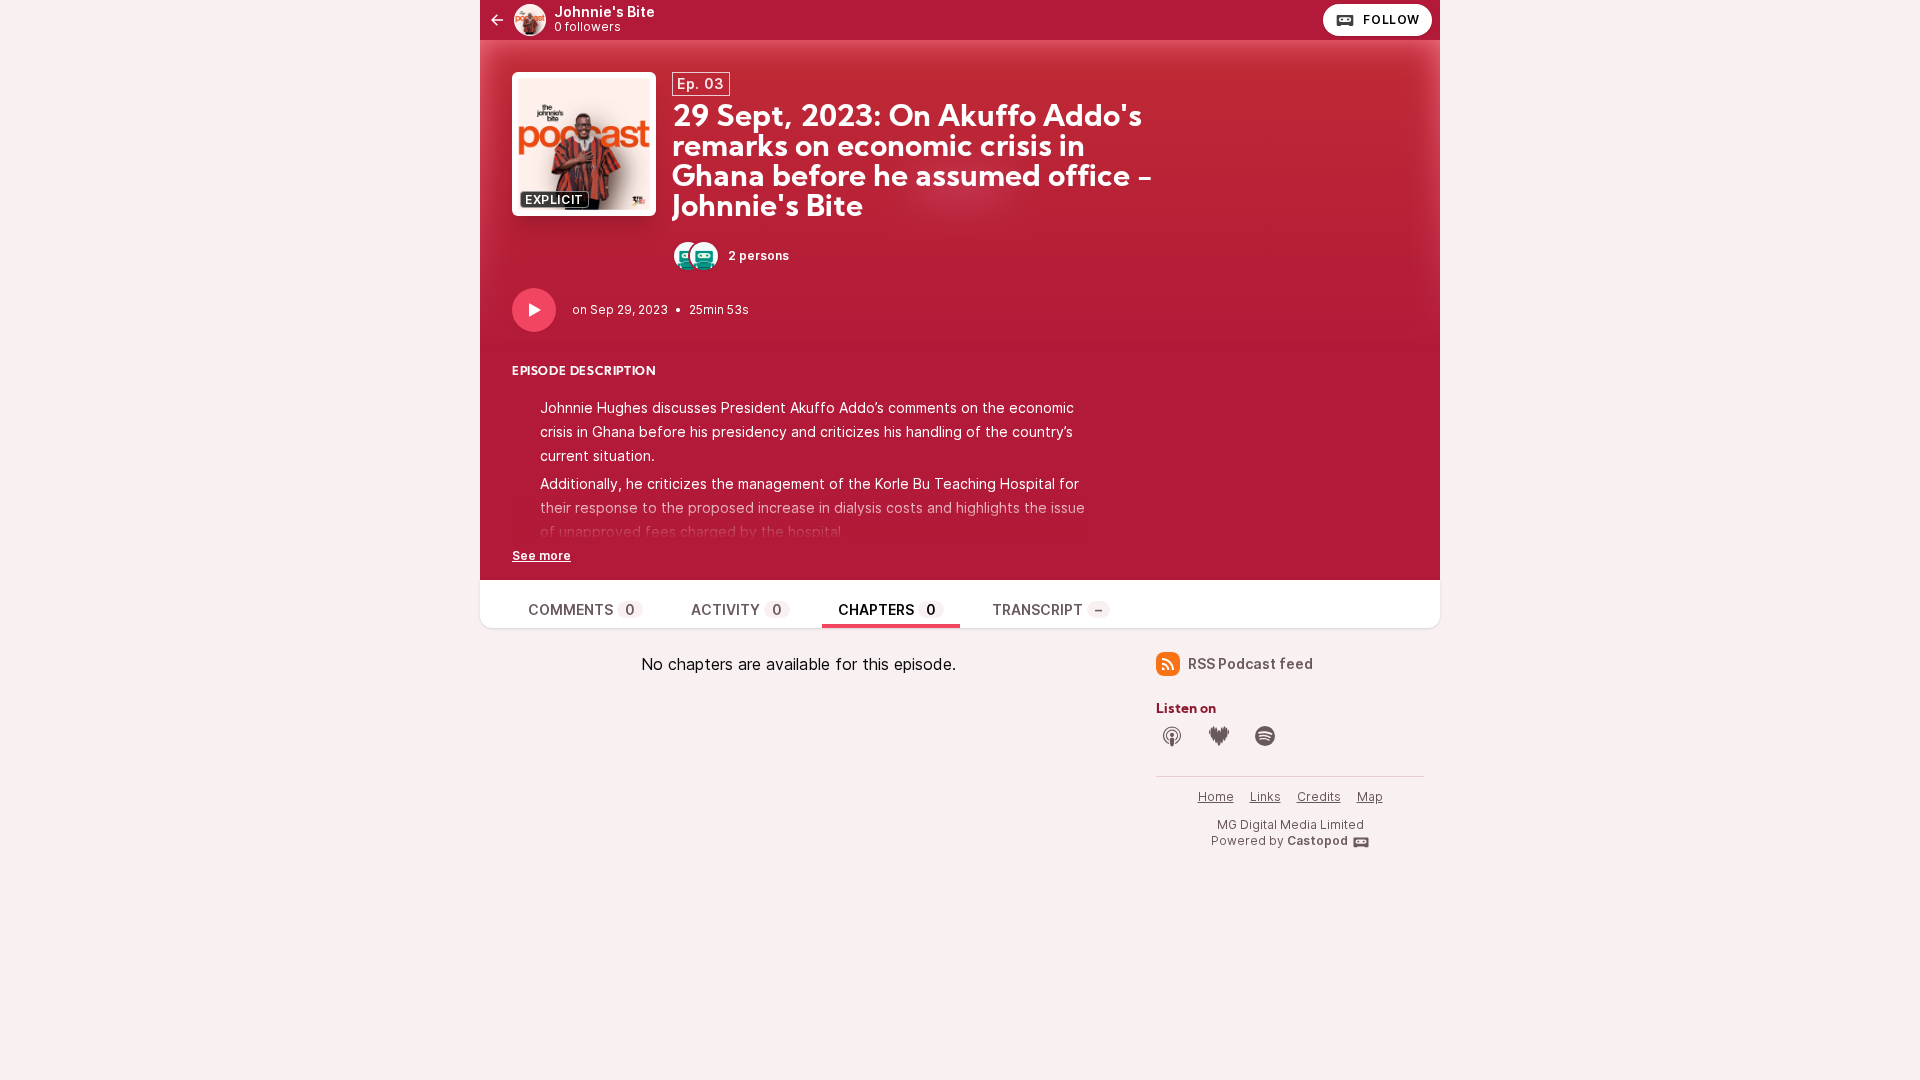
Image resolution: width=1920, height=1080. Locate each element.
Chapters (887, 609)
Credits (1319, 796)
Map (1370, 796)
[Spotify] (1265, 736)
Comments (581, 609)
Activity (736, 609)
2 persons (758, 255)
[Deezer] (1219, 736)
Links (1265, 796)
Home (1216, 796)
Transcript (1047, 609)
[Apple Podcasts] (1172, 736)
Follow (1391, 19)
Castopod (1317, 840)
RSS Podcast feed (1250, 663)
